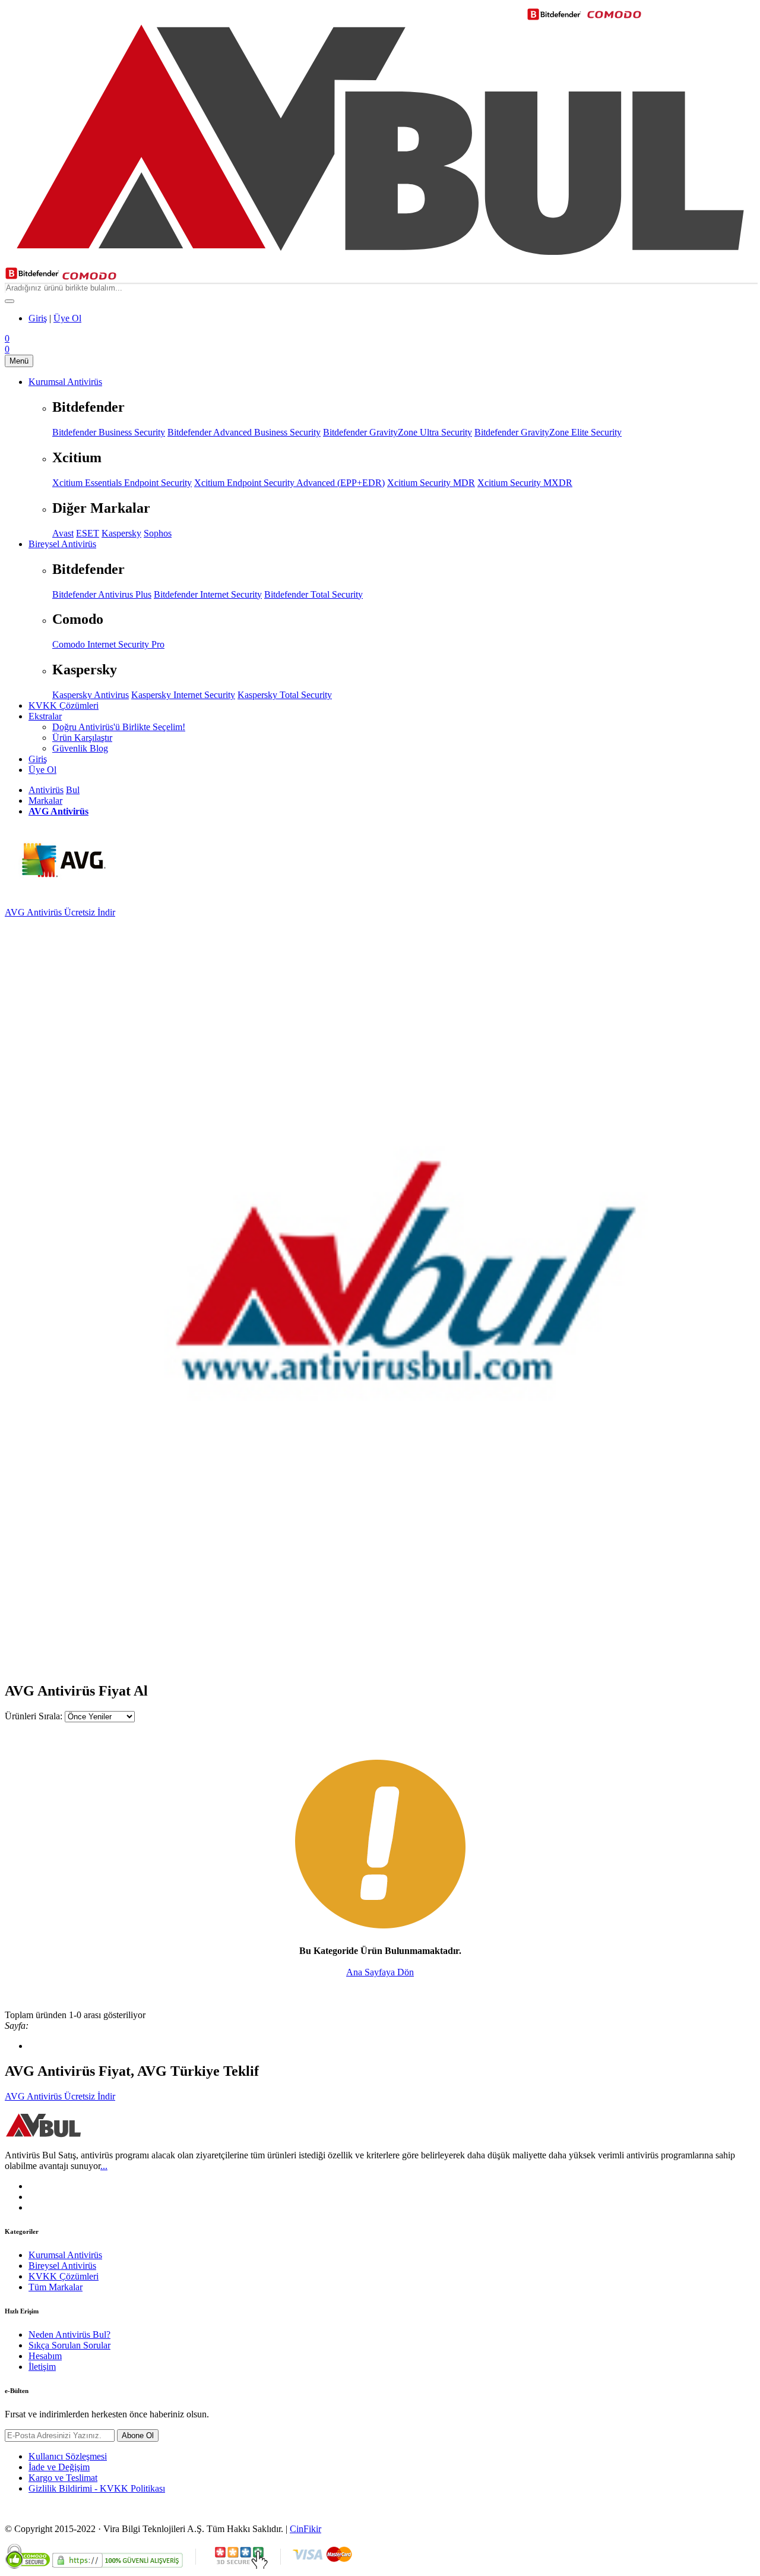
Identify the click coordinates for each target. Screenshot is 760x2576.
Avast (63, 533)
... (104, 2166)
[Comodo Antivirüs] (89, 277)
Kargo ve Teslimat (63, 2478)
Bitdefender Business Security (109, 432)
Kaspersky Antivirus (91, 695)
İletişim (42, 2367)
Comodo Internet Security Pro (108, 644)
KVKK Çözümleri (64, 2276)
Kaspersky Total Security (285, 695)
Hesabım (45, 2356)
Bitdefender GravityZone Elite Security (548, 432)
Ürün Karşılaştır (82, 738)
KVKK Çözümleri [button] (64, 705)
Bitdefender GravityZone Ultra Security (398, 432)
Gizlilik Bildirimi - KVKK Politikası (97, 2488)
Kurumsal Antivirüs (65, 2255)
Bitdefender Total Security (313, 594)
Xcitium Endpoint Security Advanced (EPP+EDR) (289, 483)
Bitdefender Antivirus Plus (102, 594)
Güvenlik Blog (80, 748)
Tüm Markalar (56, 2287)
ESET (88, 533)
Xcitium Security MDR (431, 483)
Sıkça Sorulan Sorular (69, 2345)
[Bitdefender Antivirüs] (32, 277)
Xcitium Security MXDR (525, 483)
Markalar (45, 801)
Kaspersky (121, 533)
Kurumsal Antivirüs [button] (65, 382)
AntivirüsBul (54, 790)
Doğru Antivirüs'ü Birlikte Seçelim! (119, 727)
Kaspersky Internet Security (183, 695)
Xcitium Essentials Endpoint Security (122, 483)
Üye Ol (67, 318)
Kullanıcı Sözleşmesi (68, 2456)
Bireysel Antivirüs (62, 2266)
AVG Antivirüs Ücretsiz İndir (60, 912)
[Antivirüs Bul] (380, 261)
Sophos (158, 533)
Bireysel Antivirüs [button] (62, 544)
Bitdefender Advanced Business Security (244, 432)
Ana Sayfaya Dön (380, 1972)
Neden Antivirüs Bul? (69, 2334)
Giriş (38, 318)
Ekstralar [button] (45, 716)
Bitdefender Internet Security (208, 594)
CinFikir (305, 2529)
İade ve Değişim (59, 2467)
